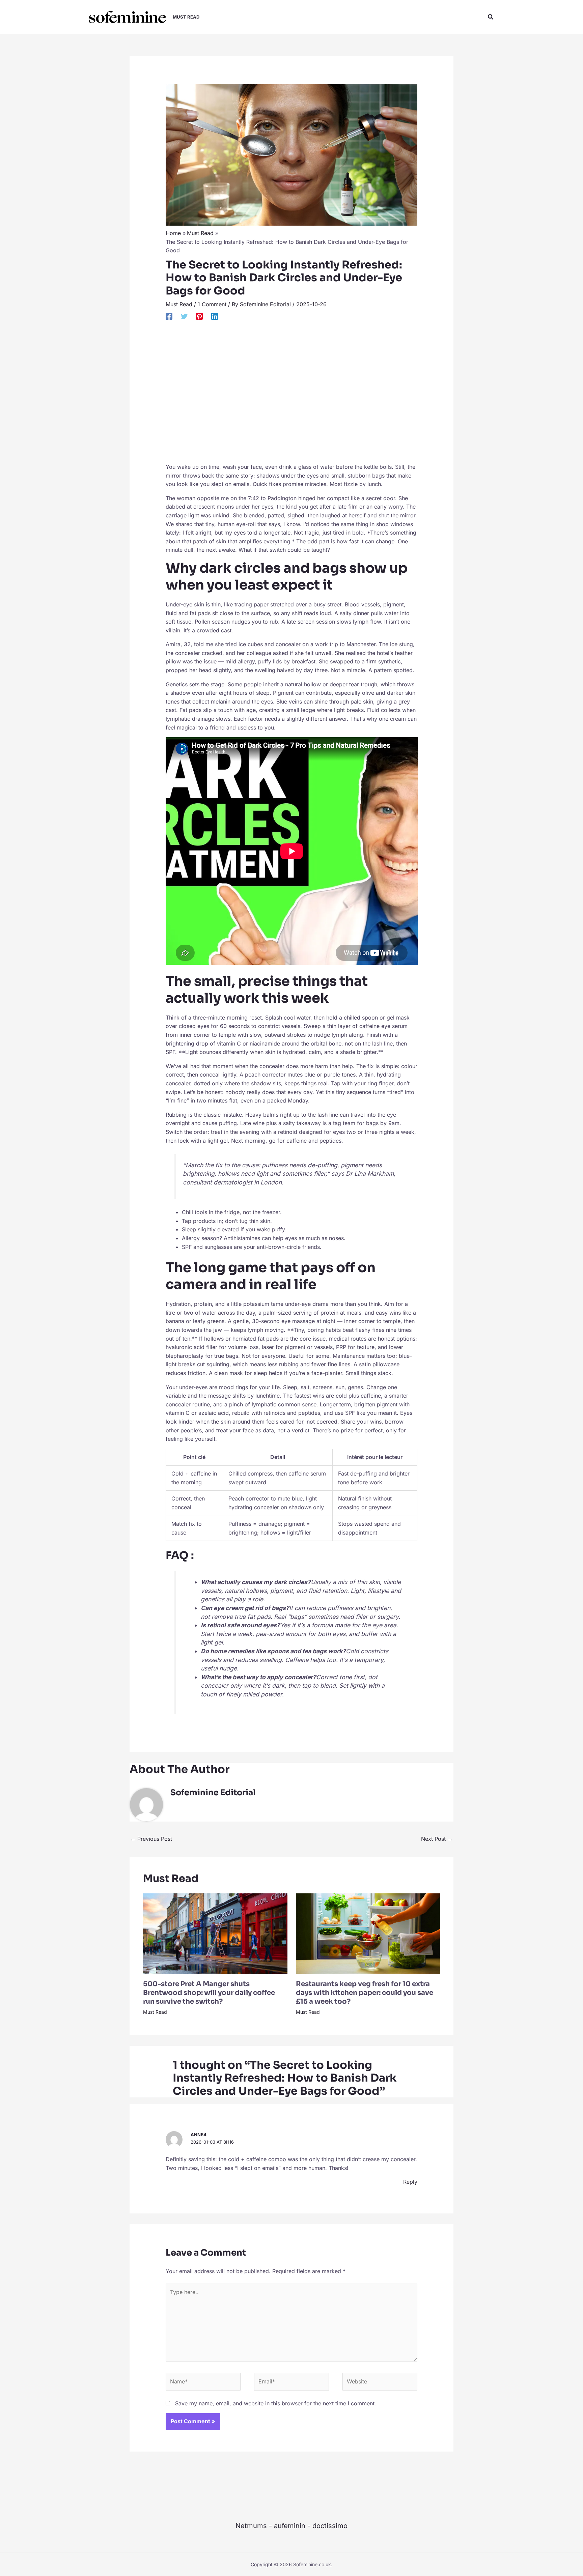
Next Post (437, 1839)
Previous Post (151, 1839)
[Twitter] (184, 316)
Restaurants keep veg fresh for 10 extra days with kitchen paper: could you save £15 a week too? (365, 1993)
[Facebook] (169, 316)
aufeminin (290, 2526)
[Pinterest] (199, 316)
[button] (491, 17)
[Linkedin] (215, 316)
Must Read (179, 304)
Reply (410, 2182)
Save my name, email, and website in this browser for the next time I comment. (276, 2403)
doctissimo (330, 2526)
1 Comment (212, 304)
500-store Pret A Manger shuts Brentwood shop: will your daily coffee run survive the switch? (209, 1993)
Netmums (251, 2526)
